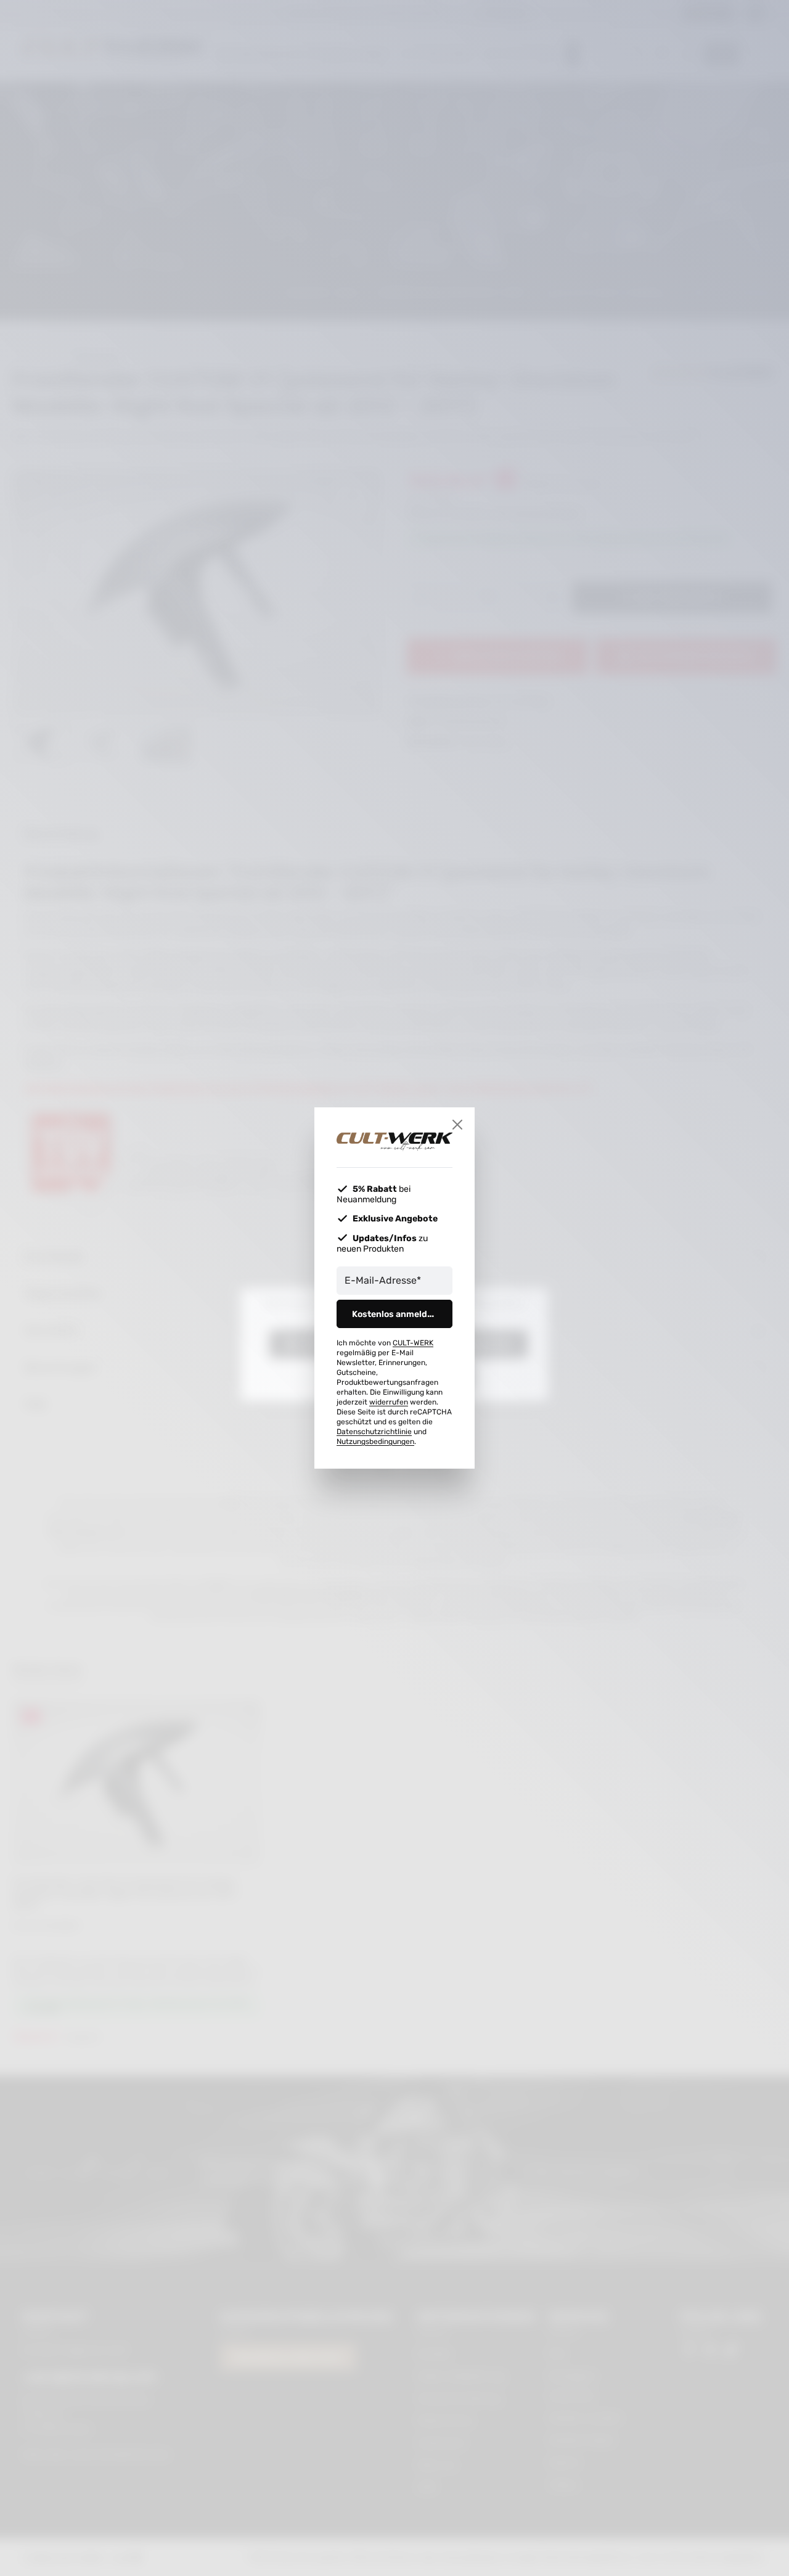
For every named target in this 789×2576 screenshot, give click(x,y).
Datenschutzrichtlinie (374, 1432)
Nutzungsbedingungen (375, 1442)
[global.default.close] (457, 1125)
